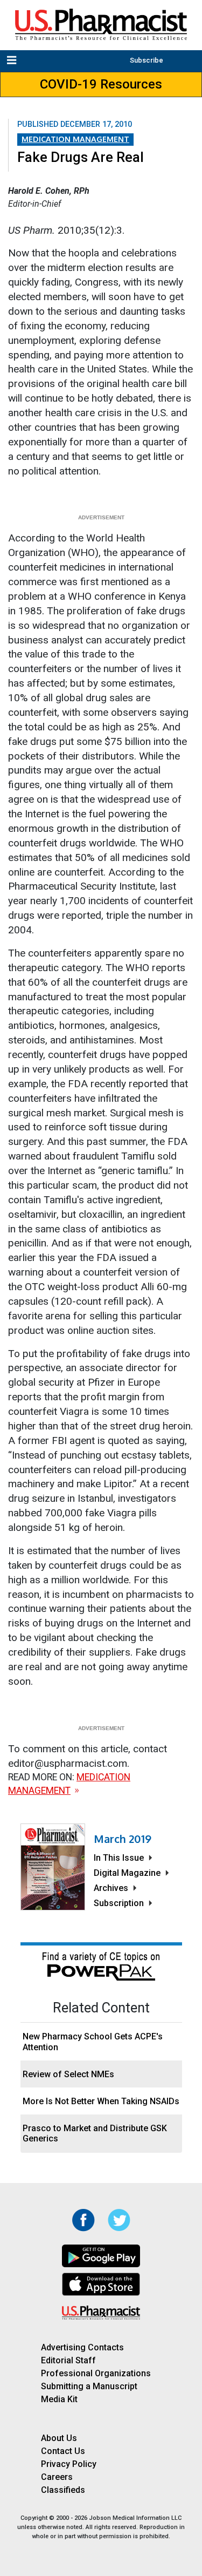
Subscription (119, 1903)
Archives (111, 1888)
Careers (57, 2477)
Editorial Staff (68, 2360)
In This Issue (119, 1858)
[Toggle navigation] (13, 61)
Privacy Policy (69, 2464)
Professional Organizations (96, 2373)
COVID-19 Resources (101, 84)
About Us (59, 2438)
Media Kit (59, 2399)
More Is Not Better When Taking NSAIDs (101, 2101)
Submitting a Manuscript (89, 2386)
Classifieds (63, 2490)
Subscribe (147, 60)
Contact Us (63, 2451)
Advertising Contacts (82, 2347)
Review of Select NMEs (68, 2074)
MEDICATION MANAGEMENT (75, 139)
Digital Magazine (127, 1873)
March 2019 (123, 1839)
